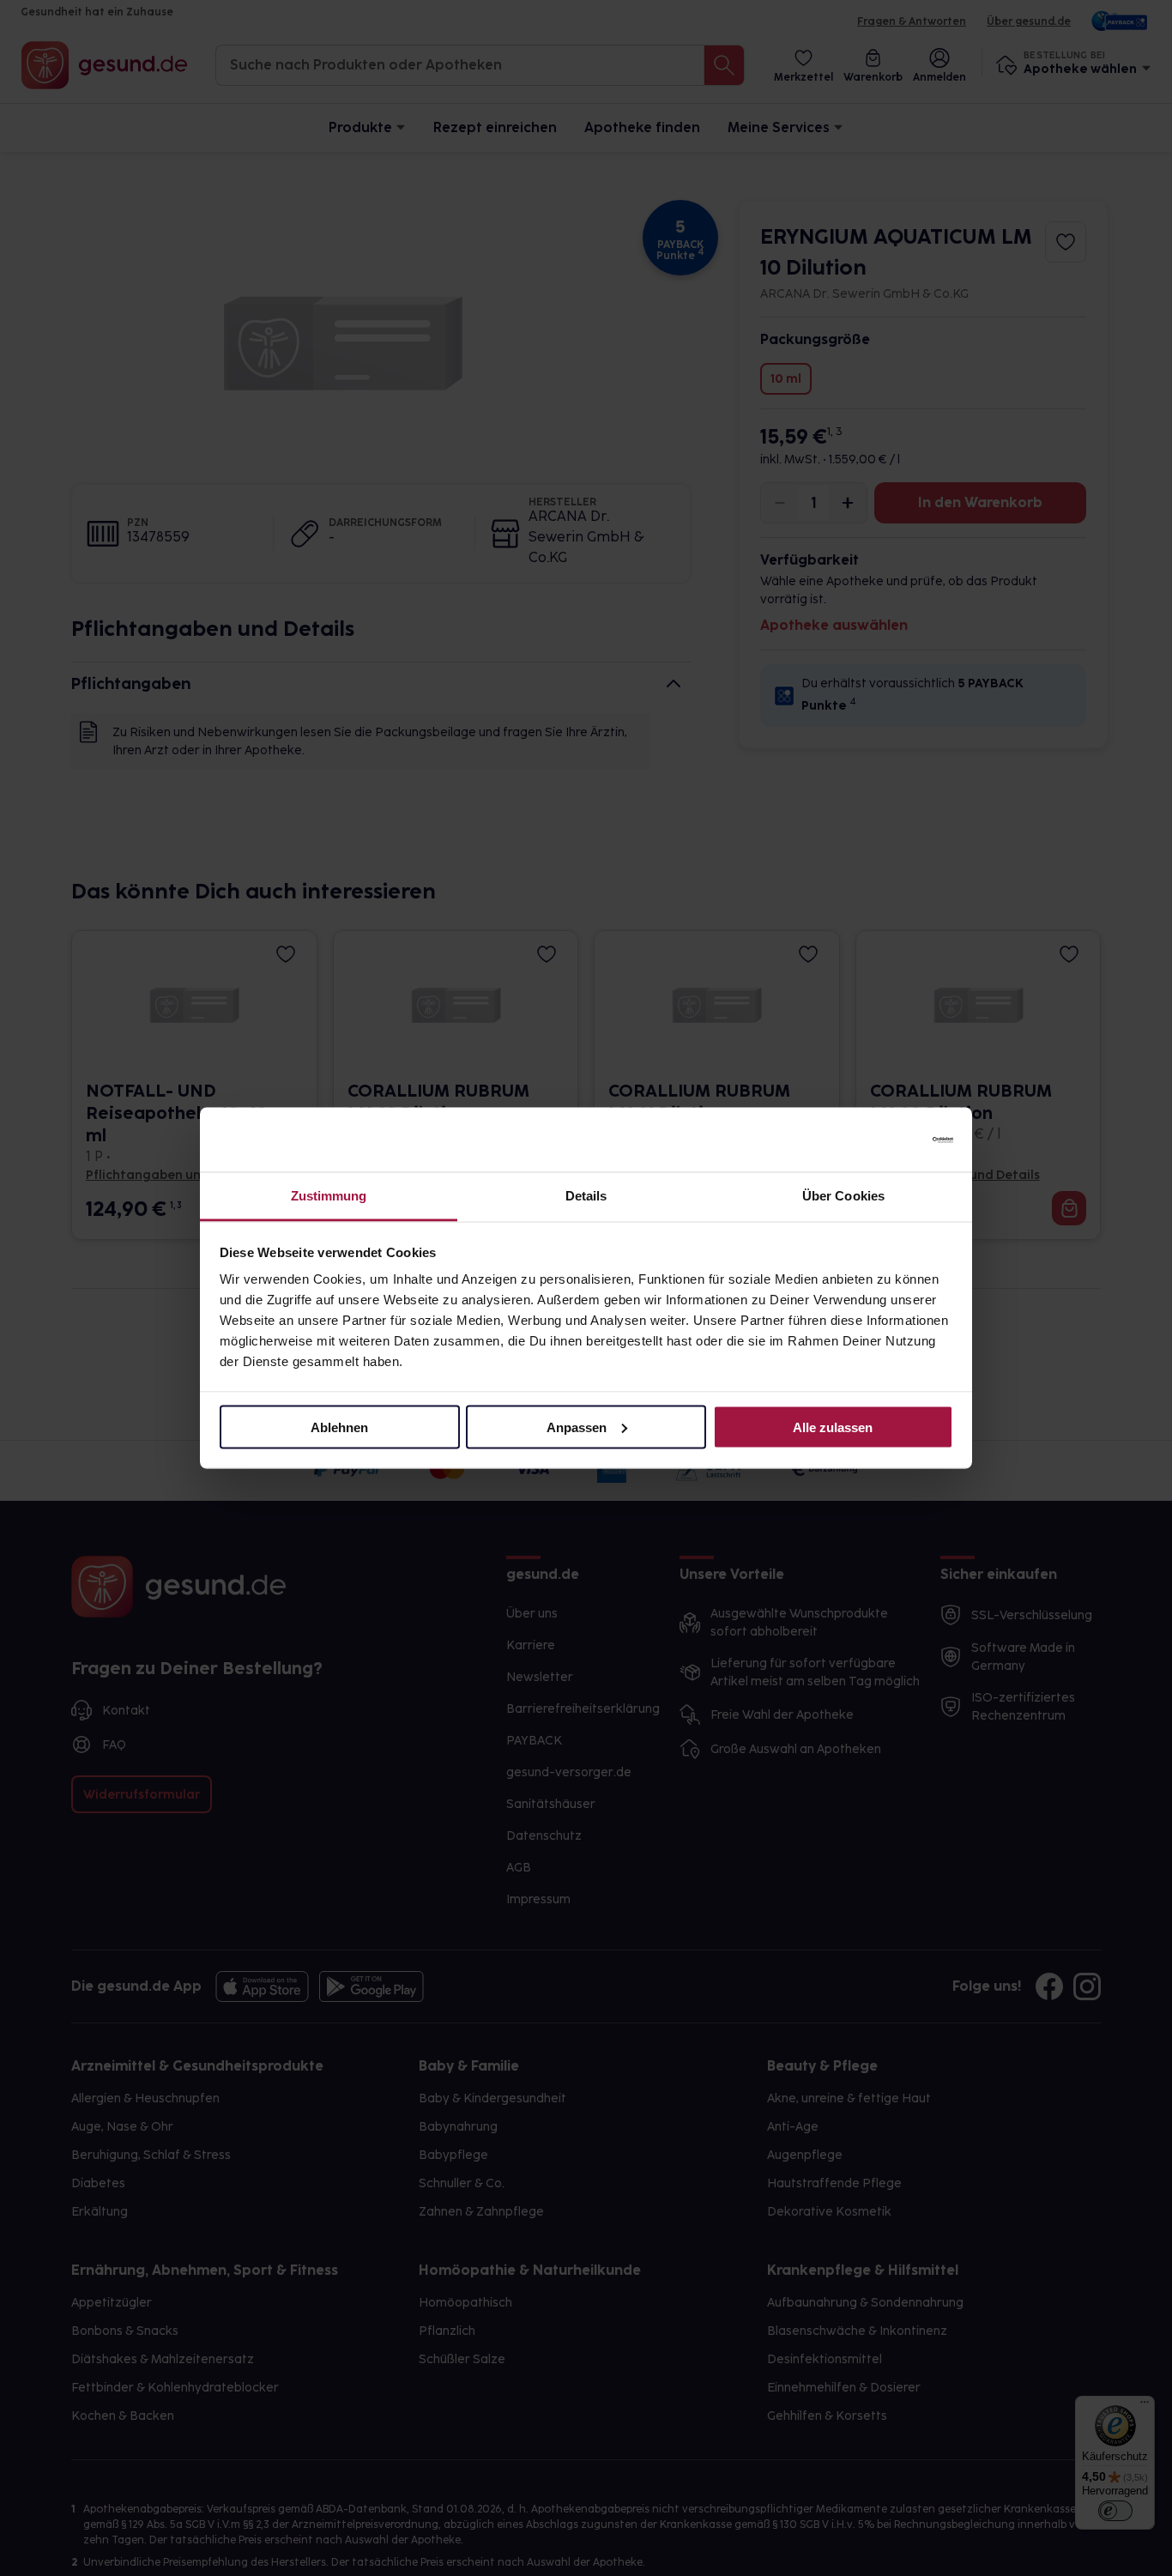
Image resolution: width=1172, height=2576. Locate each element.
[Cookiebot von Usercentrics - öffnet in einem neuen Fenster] (878, 1140)
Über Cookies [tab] (843, 1196)
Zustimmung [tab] (329, 1196)
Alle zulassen (833, 1427)
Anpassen (577, 1427)
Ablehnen (339, 1427)
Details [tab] (586, 1196)
